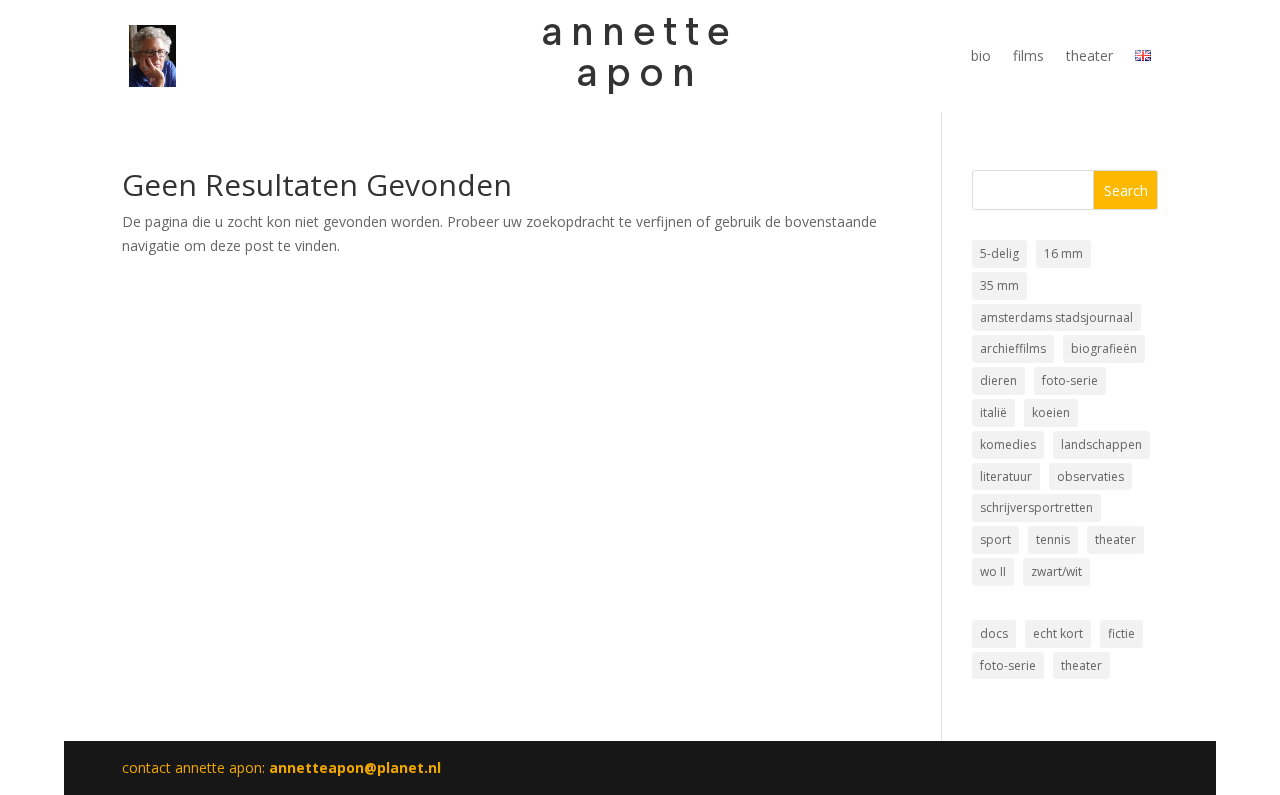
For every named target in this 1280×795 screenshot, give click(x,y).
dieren (998, 380)
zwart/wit (1056, 571)
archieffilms (1013, 348)
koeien (1051, 412)
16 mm (1063, 253)
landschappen (1101, 444)
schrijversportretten (1036, 507)
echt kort (1058, 633)
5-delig (999, 253)
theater (1089, 57)
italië (993, 412)
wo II (993, 571)
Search (1126, 190)
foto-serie (1070, 380)
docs (994, 633)
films (1028, 57)
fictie (1121, 633)
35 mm (999, 285)
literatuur (1006, 476)
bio (981, 57)
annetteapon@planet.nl (355, 767)
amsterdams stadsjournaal (1056, 317)
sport (995, 539)
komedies (1008, 444)
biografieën (1104, 348)
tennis (1053, 539)
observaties (1090, 476)
